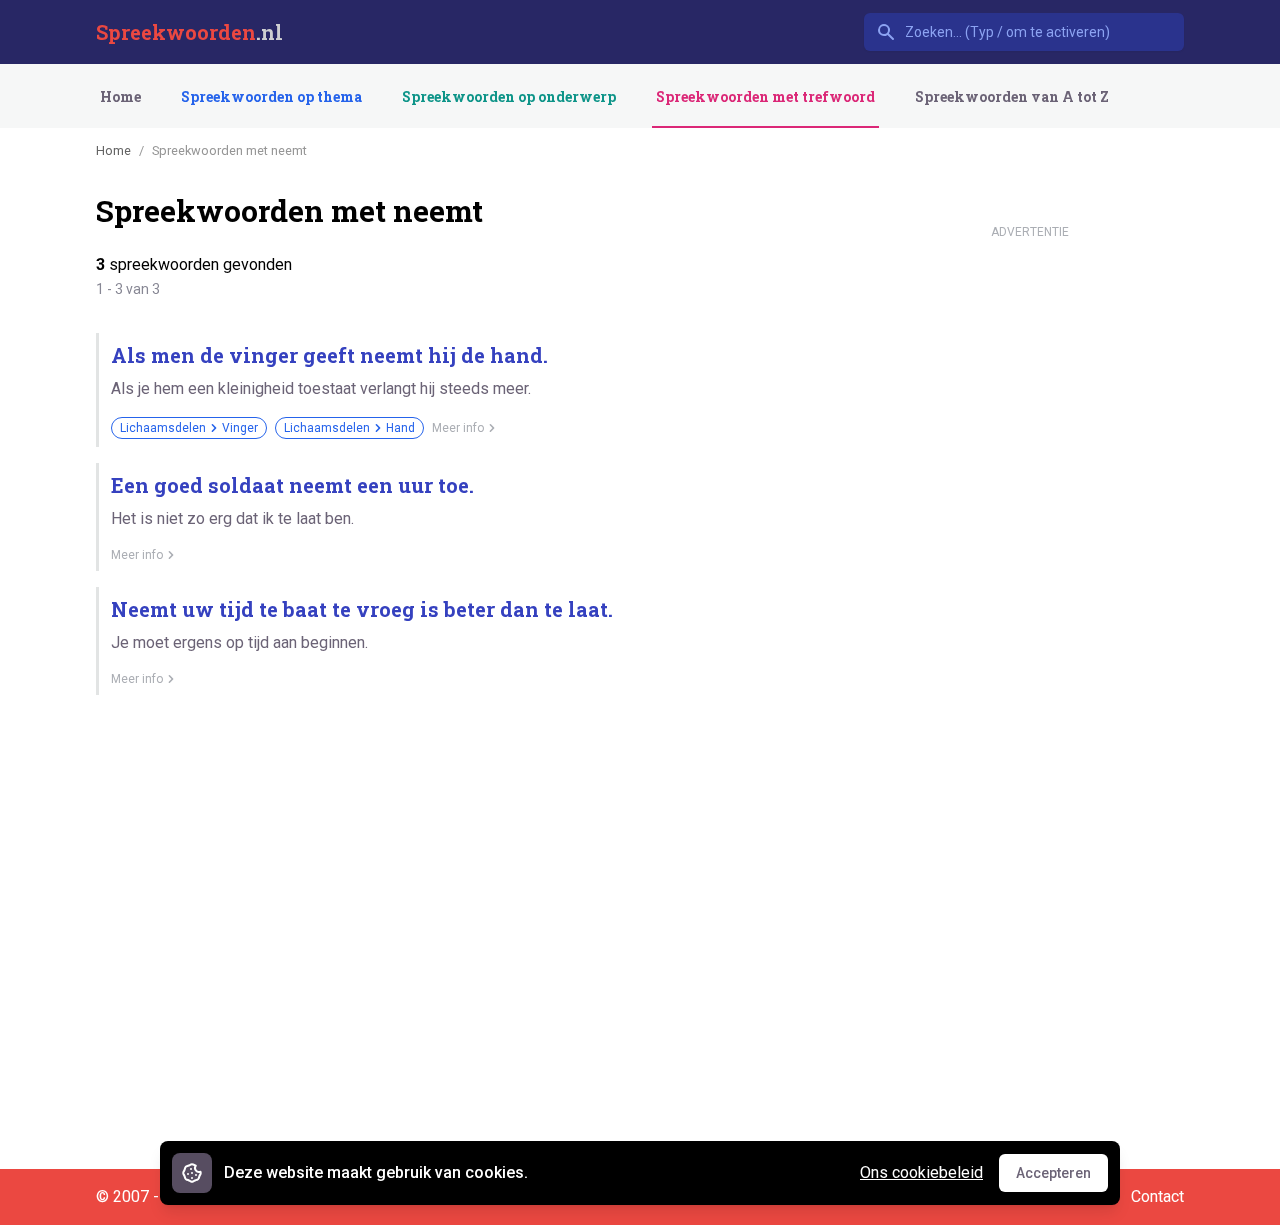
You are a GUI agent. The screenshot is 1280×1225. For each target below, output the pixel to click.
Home (120, 96)
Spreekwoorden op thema (271, 96)
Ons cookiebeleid (921, 1172)
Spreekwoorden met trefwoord (765, 96)
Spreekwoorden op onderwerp (509, 96)
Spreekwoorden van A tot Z (1012, 96)
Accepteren (1062, 1178)
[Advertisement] (1030, 548)
